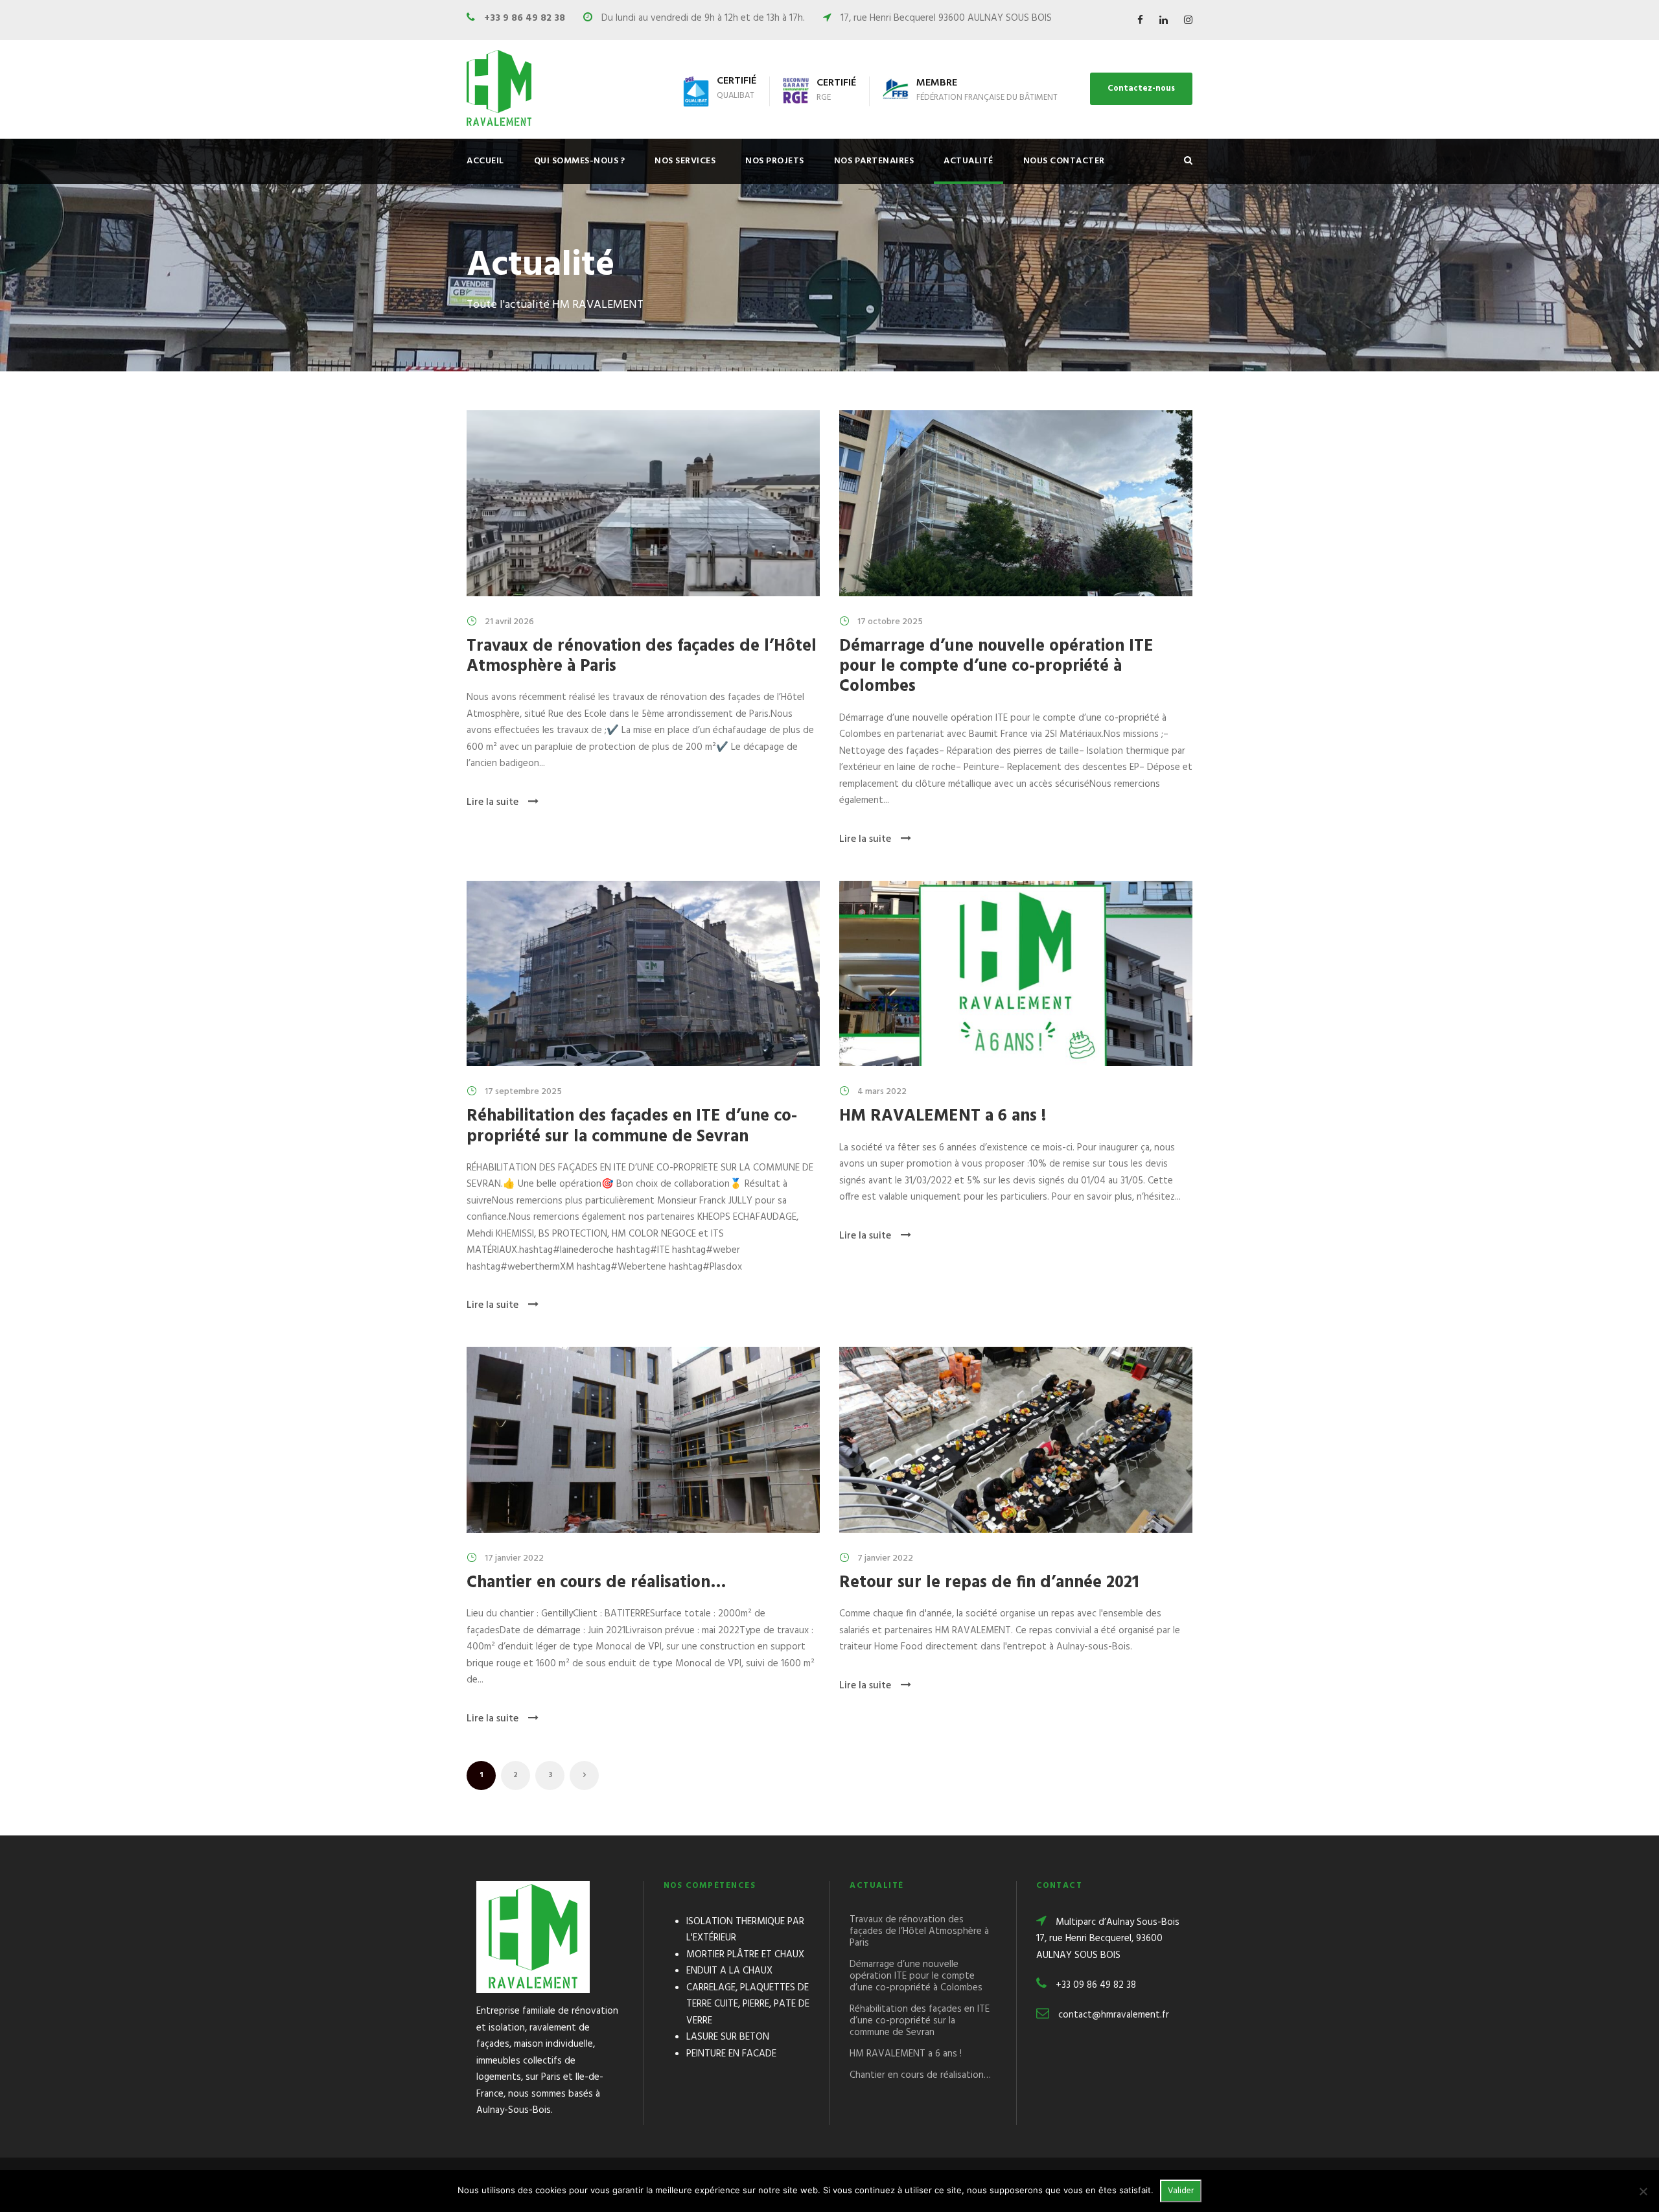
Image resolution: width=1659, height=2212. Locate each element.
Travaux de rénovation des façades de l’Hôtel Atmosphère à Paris (642, 657)
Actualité (969, 161)
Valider (1181, 2191)
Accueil (485, 161)
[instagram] (1188, 21)
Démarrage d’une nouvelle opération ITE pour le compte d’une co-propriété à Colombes (996, 667)
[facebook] (1140, 21)
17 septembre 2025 (523, 1092)
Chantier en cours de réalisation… (597, 1583)
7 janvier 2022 (885, 1558)
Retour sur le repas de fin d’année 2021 (989, 1583)
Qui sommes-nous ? (580, 161)
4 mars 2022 (882, 1092)
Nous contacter (1064, 161)
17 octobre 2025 (890, 622)
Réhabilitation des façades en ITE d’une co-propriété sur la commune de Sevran (632, 1126)
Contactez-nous (1141, 88)
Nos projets (775, 161)
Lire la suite (493, 802)
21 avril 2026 (509, 622)
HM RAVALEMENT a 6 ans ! (943, 1116)
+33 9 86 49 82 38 (525, 18)
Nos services (685, 161)
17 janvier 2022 (514, 1558)
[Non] (1643, 2191)
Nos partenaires (874, 161)
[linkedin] (1164, 21)
